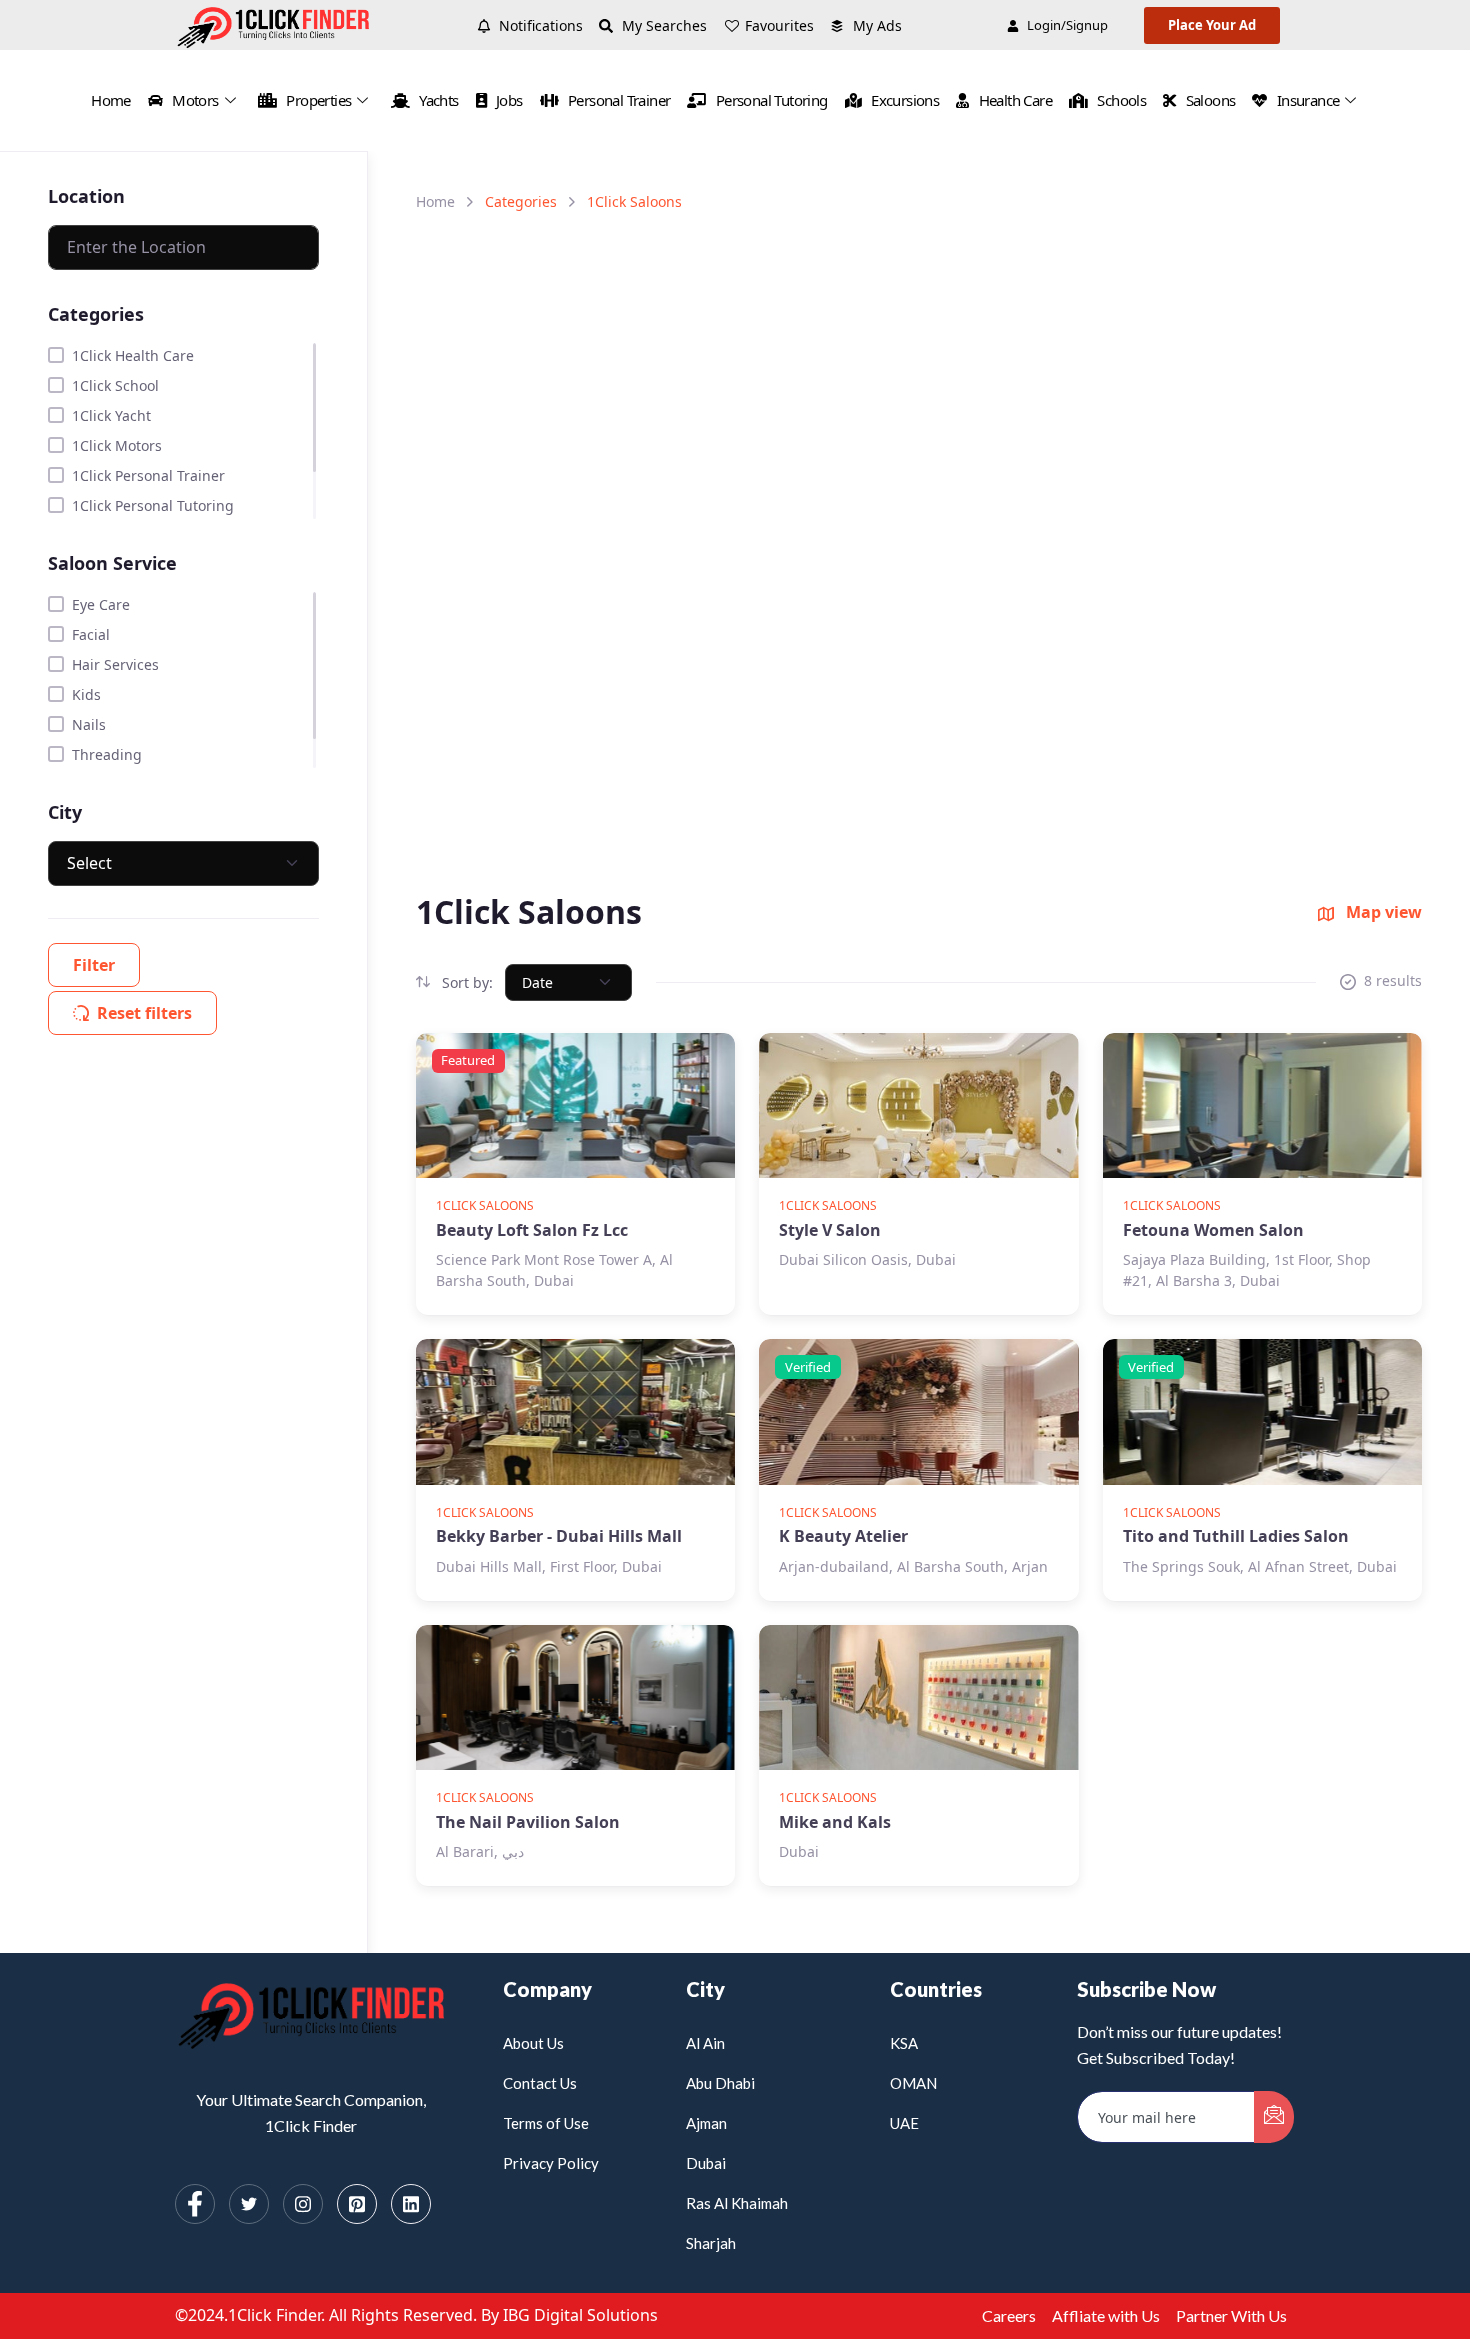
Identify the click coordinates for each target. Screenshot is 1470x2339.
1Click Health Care (133, 355)
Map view (1382, 912)
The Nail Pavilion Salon (528, 1822)
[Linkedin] (411, 2204)
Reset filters (144, 1013)
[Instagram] (303, 2204)
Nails (89, 724)
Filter (94, 965)
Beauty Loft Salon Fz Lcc (532, 1230)
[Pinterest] (357, 2204)
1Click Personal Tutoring (153, 505)
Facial (91, 634)
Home (111, 100)
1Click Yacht (111, 415)
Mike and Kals (835, 1822)
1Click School (115, 385)
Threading (107, 754)
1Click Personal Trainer (148, 475)
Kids (86, 694)
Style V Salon (830, 1230)
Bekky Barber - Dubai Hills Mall (559, 1536)
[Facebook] (195, 2204)
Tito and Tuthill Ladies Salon (1236, 1536)
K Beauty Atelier (843, 1536)
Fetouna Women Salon (1213, 1230)
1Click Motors (117, 445)
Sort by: (465, 982)
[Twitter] (249, 2204)
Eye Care (101, 604)
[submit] (1274, 2117)
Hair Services (115, 664)
